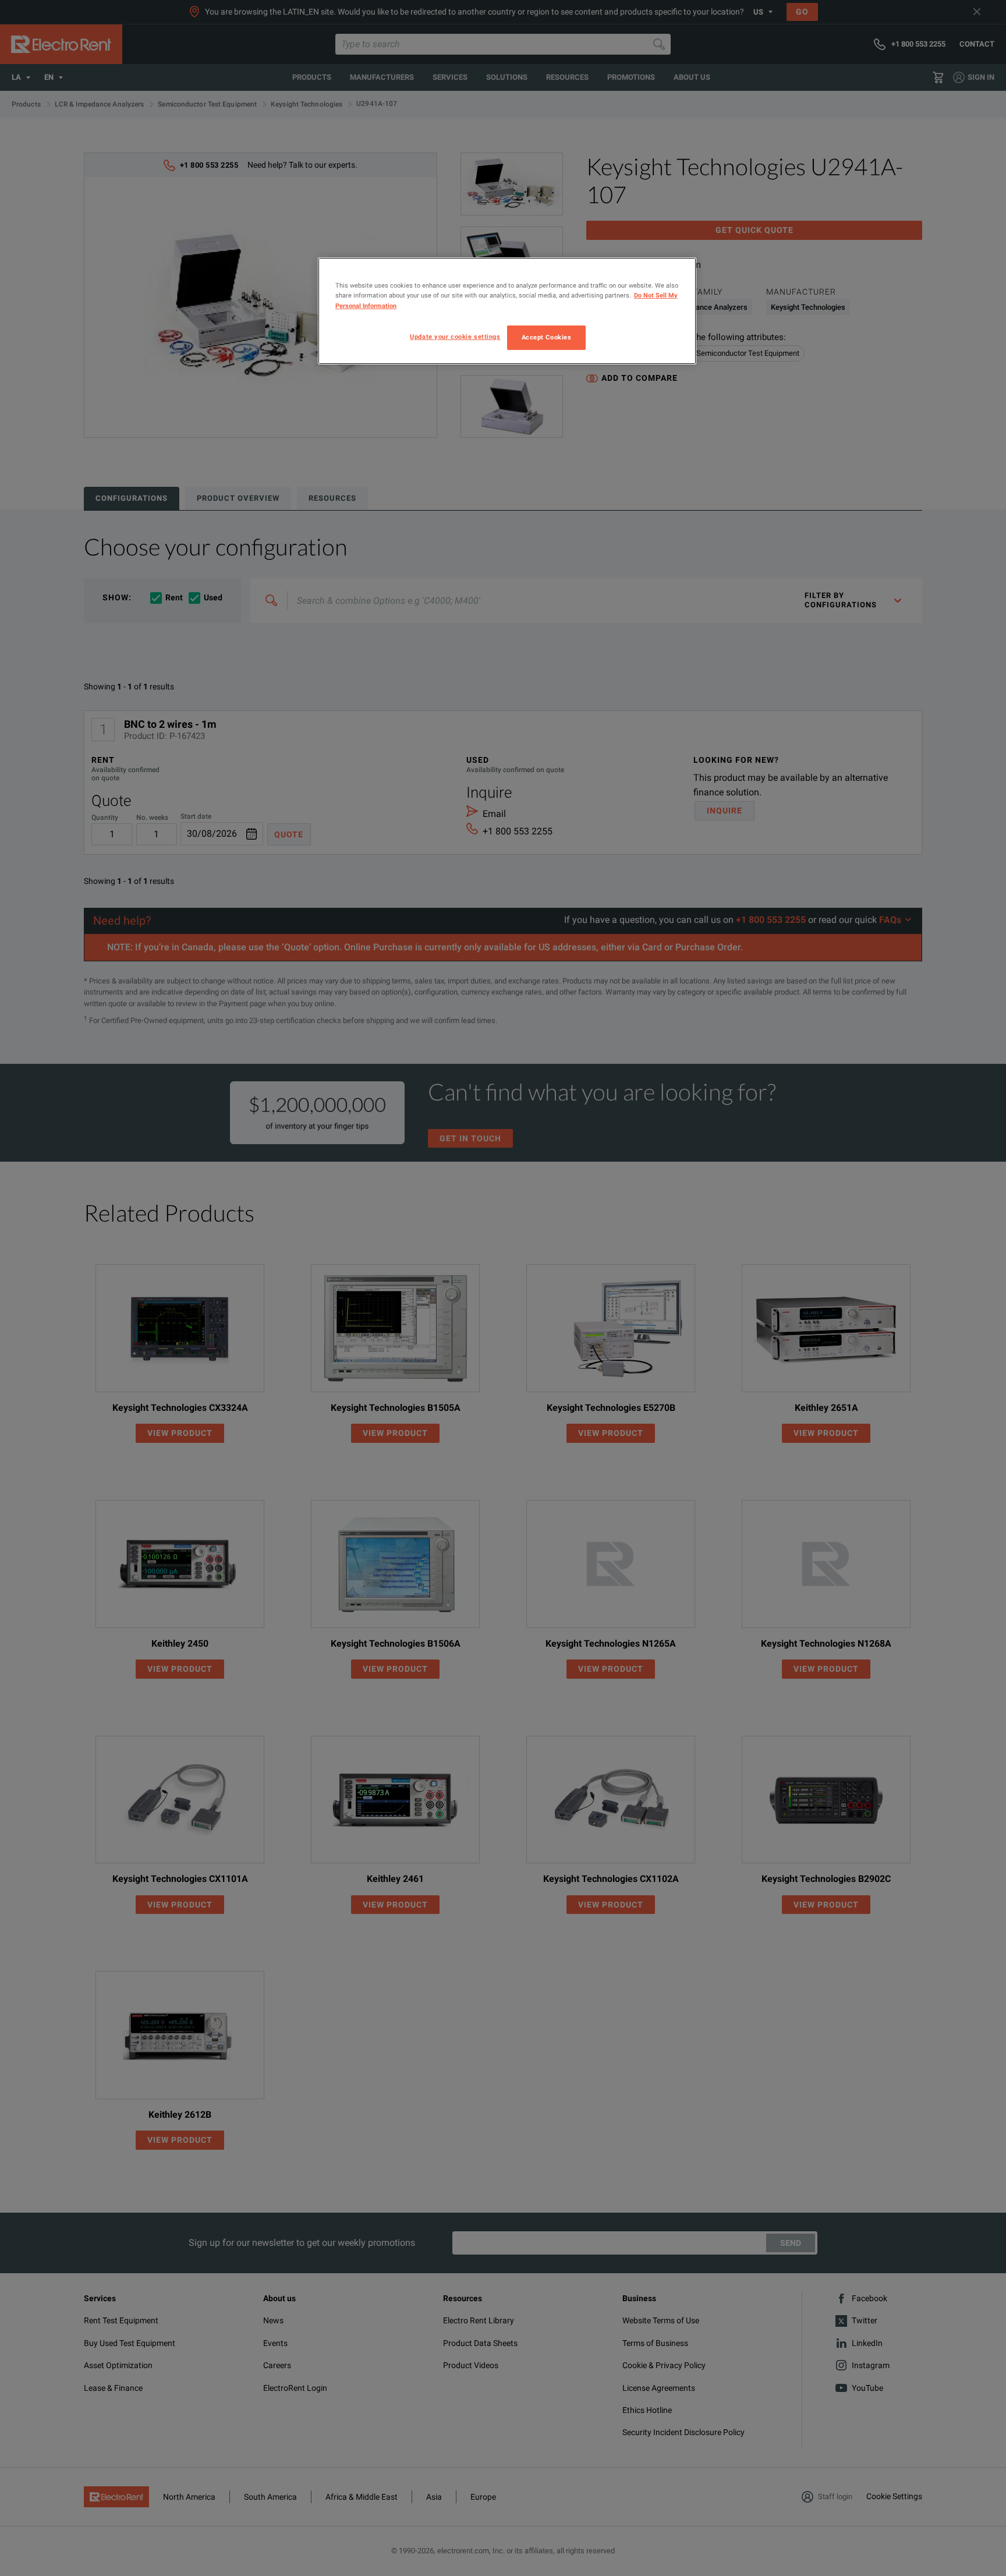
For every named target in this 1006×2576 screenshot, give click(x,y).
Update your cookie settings (455, 337)
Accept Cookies (547, 337)
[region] (507, 311)
